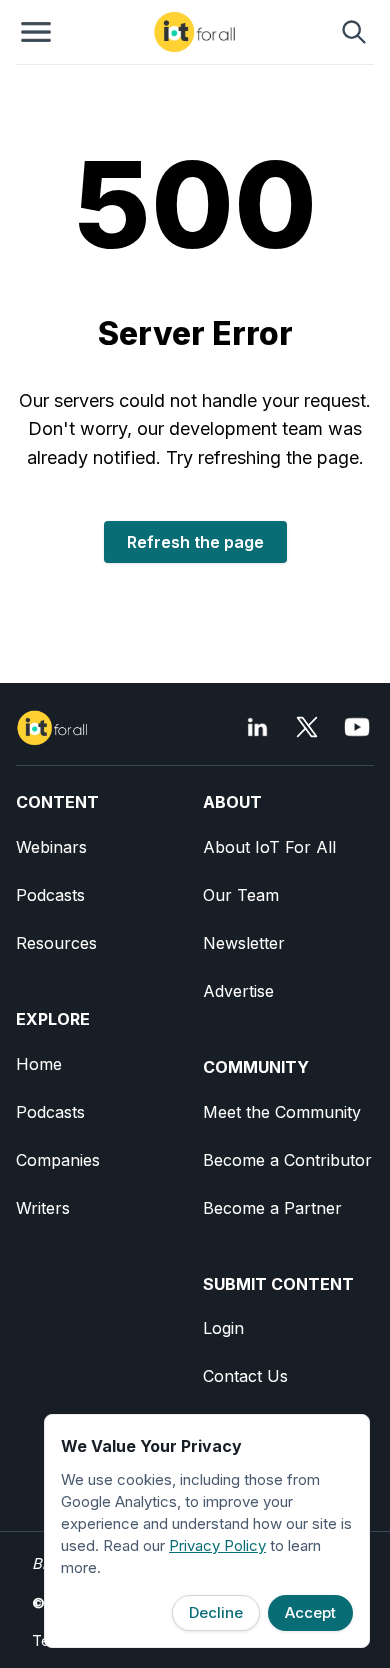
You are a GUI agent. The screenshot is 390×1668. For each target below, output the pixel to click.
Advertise (238, 991)
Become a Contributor (287, 1160)
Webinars (51, 847)
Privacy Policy (217, 1545)
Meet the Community (282, 1112)
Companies (58, 1160)
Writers (43, 1208)
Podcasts (50, 895)
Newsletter (244, 943)
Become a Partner (272, 1208)
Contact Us (245, 1376)
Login (223, 1328)
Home (39, 1064)
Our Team (241, 895)
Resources (56, 943)
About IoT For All (269, 847)
